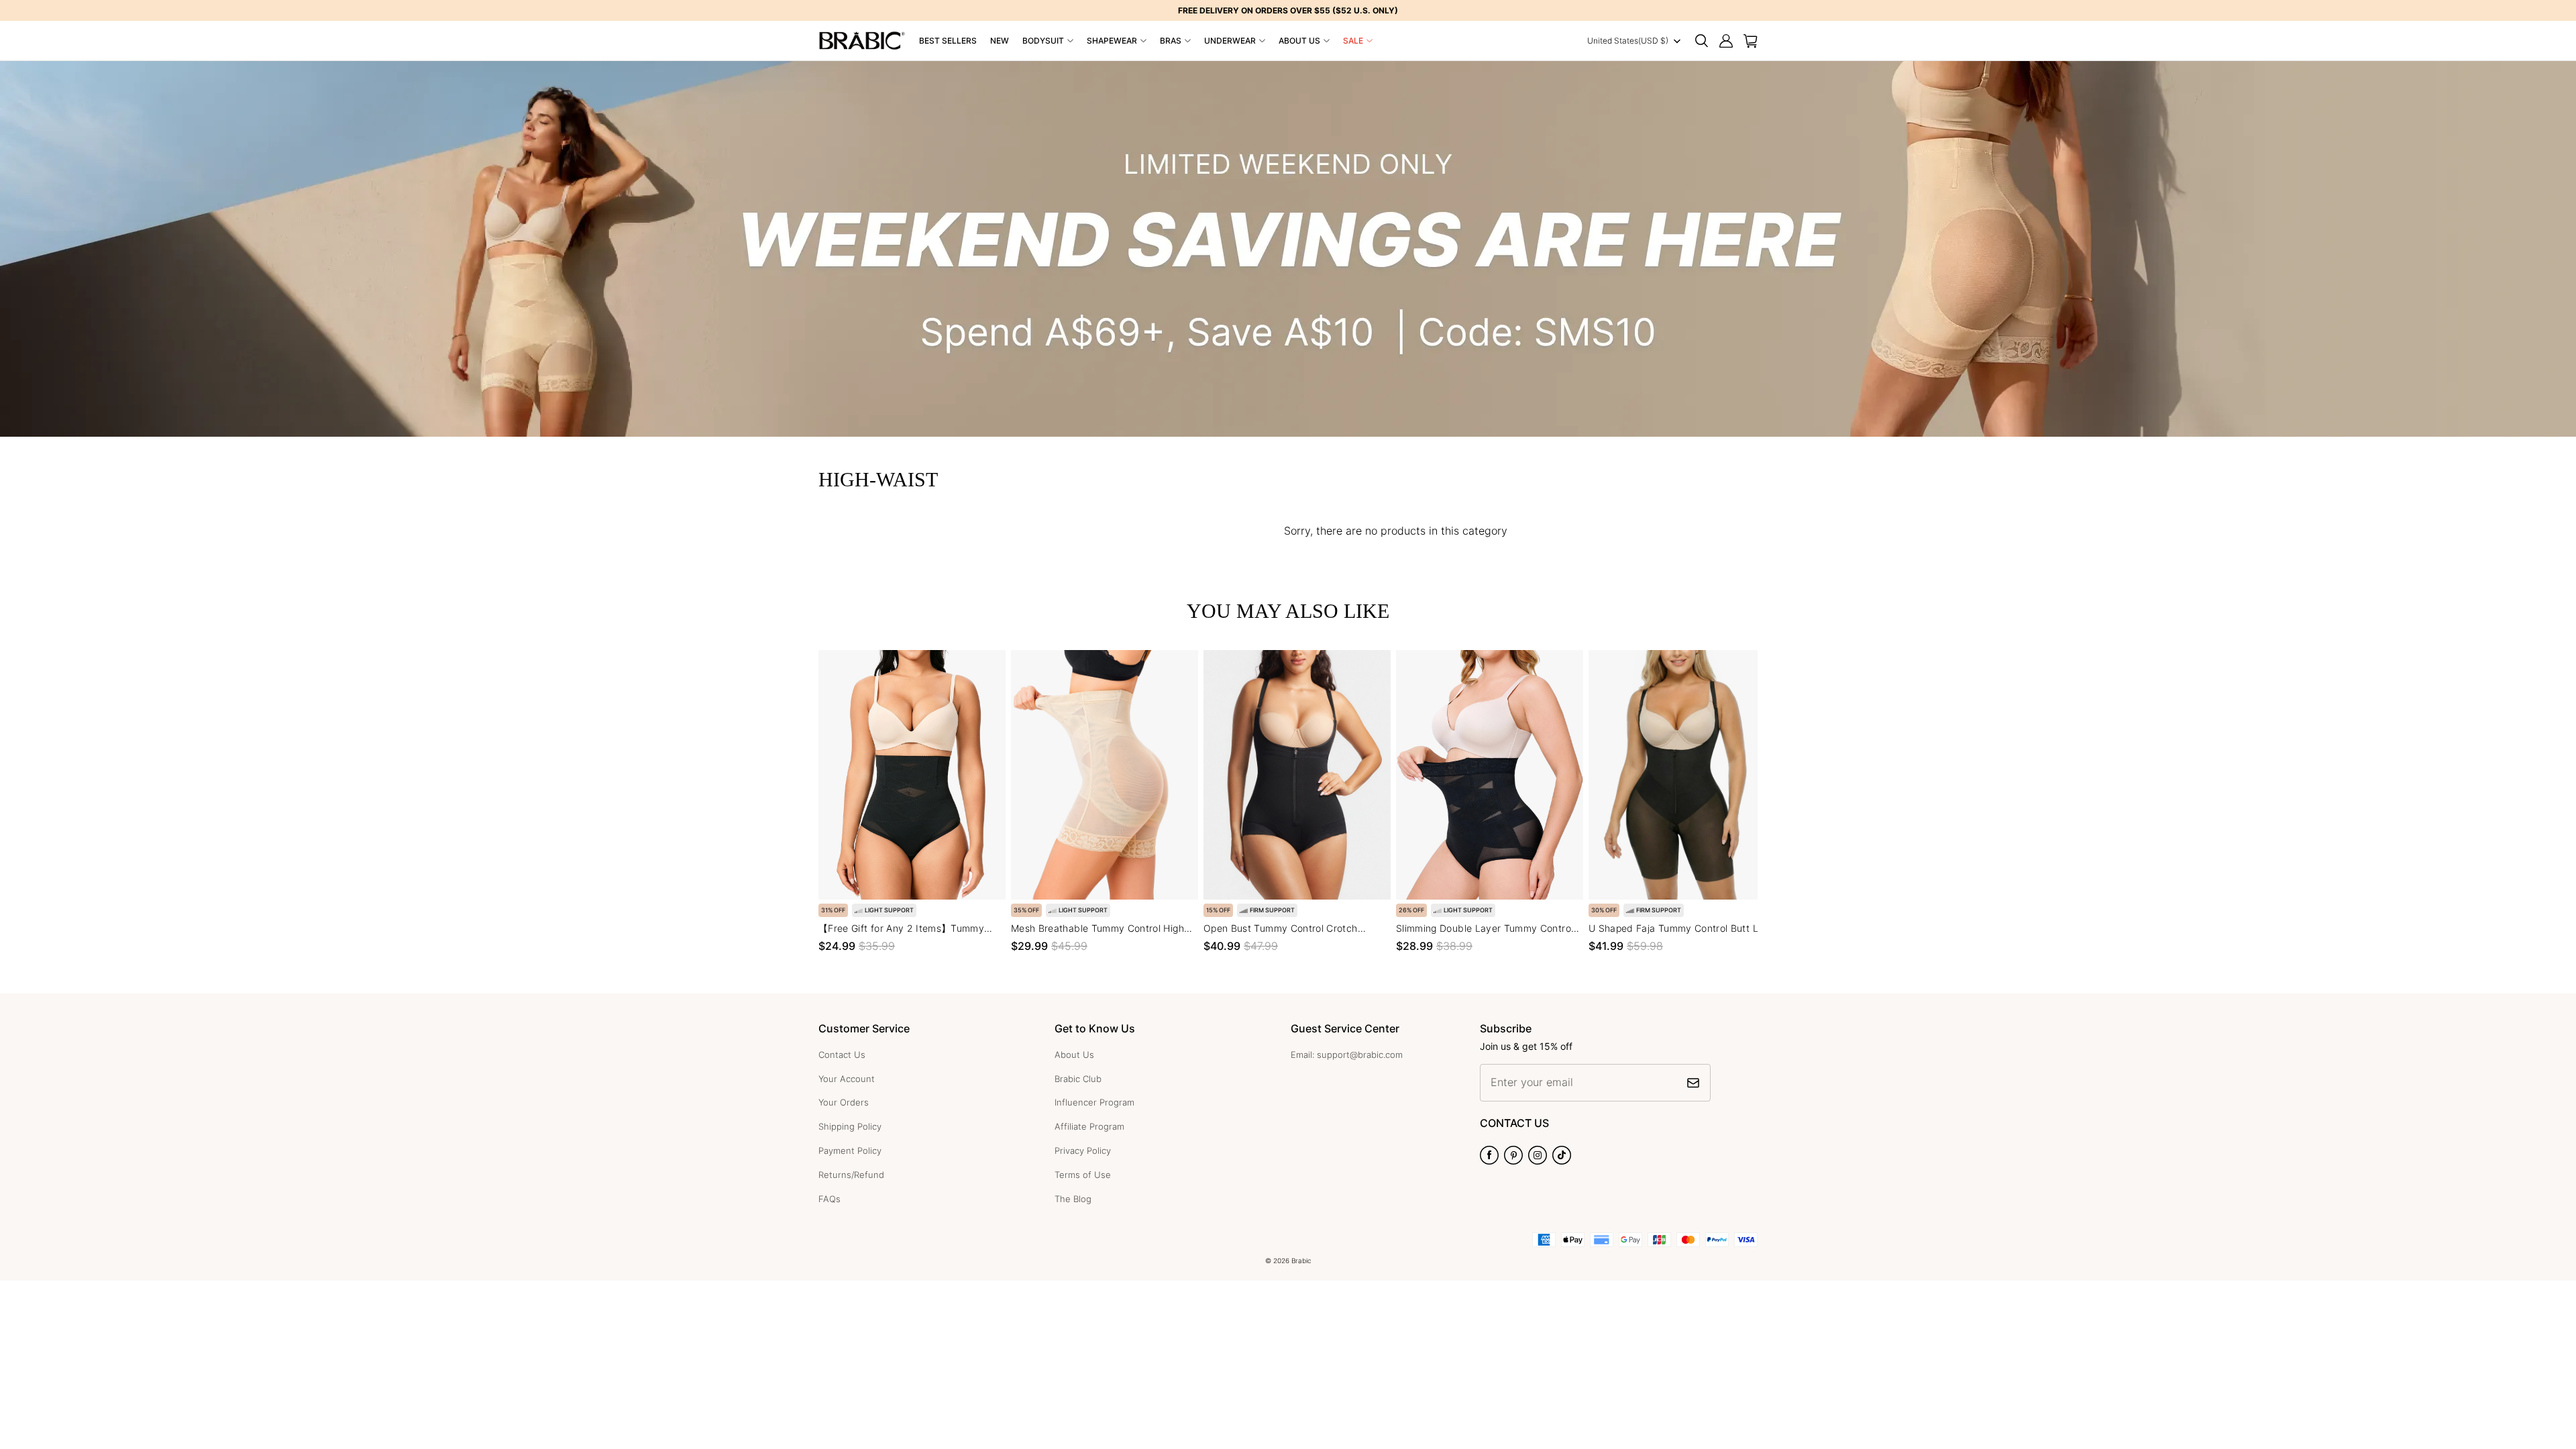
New (1000, 41)
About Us (1299, 41)
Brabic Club (1078, 1079)
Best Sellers (948, 41)
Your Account (847, 1079)
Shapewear (1112, 41)
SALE (1353, 41)
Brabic (1301, 1260)
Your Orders (844, 1102)
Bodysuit (1043, 41)
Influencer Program (1094, 1102)
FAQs (829, 1199)
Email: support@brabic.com (1347, 1055)
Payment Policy (850, 1150)
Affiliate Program (1089, 1126)
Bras (1171, 41)
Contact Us (842, 1055)
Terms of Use (1083, 1175)
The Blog (1073, 1199)
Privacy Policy (1083, 1150)
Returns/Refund (851, 1175)
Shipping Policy (850, 1126)
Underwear (1230, 41)
